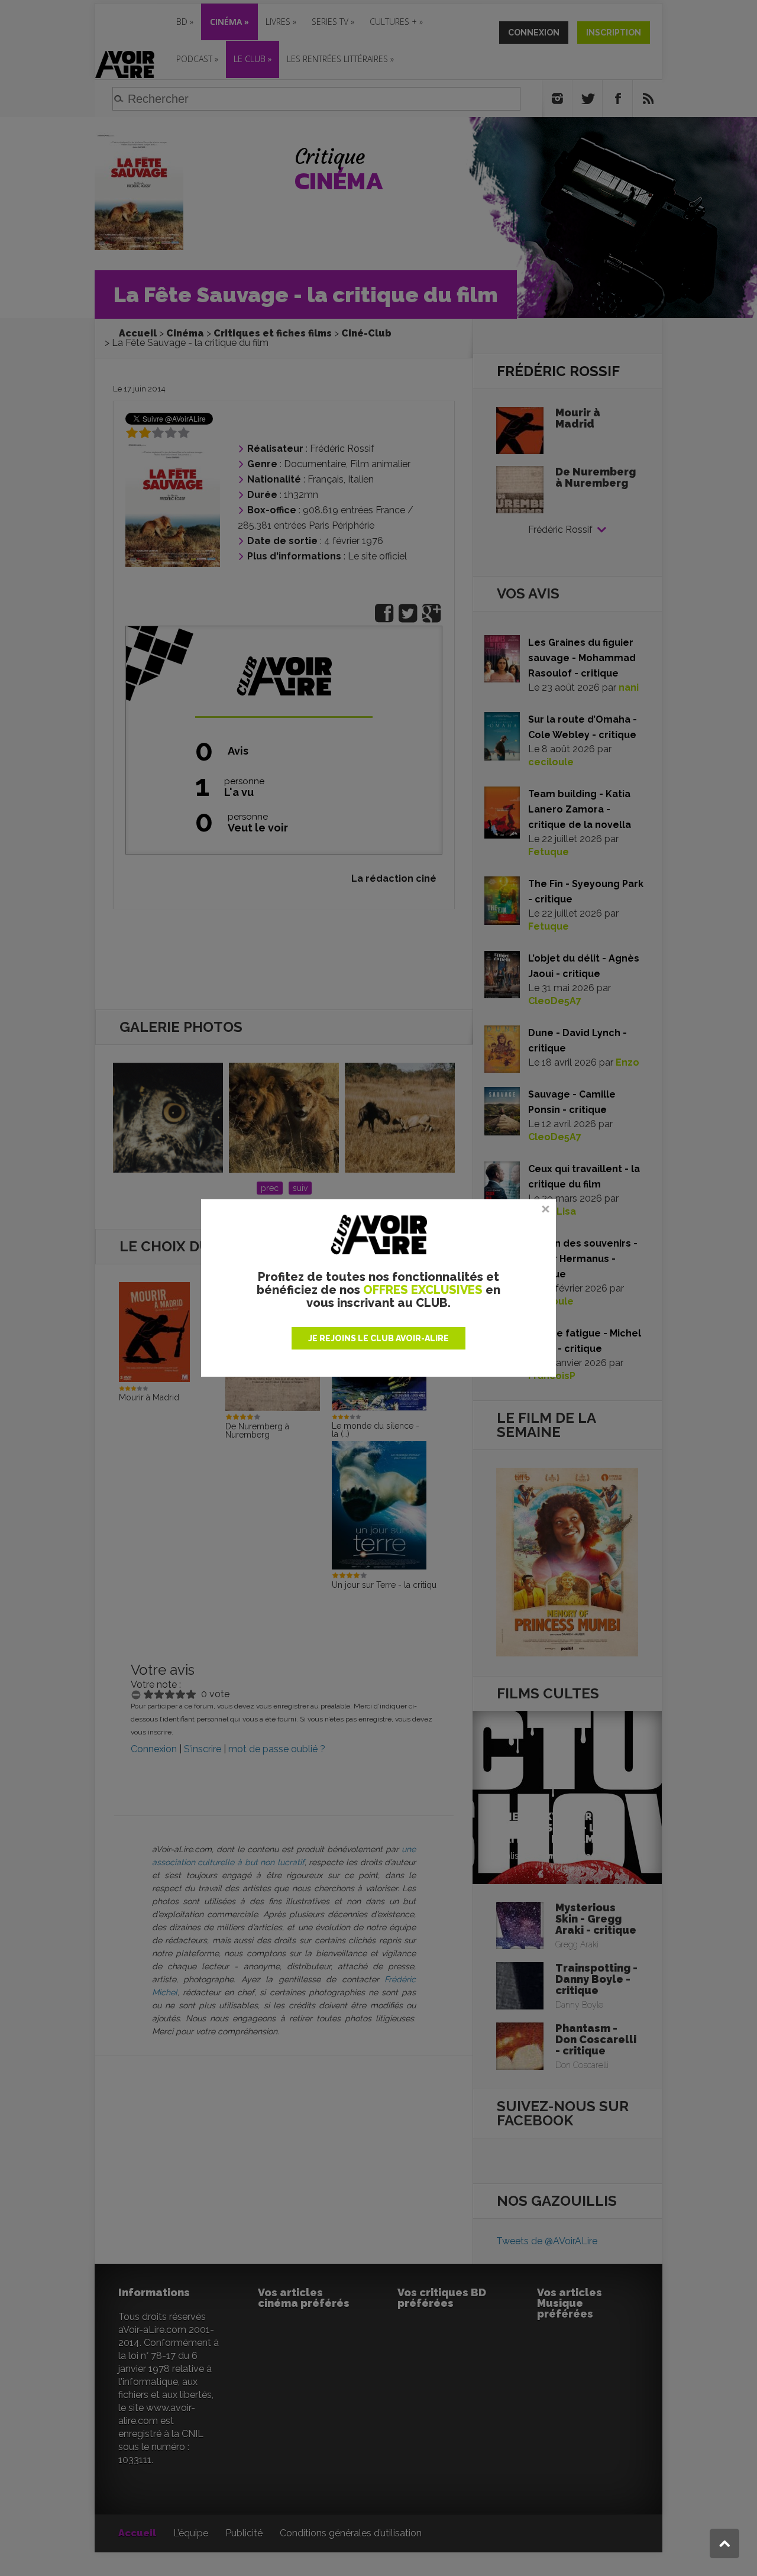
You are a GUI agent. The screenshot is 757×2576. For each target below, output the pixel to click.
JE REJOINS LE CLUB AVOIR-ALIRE (378, 1338)
